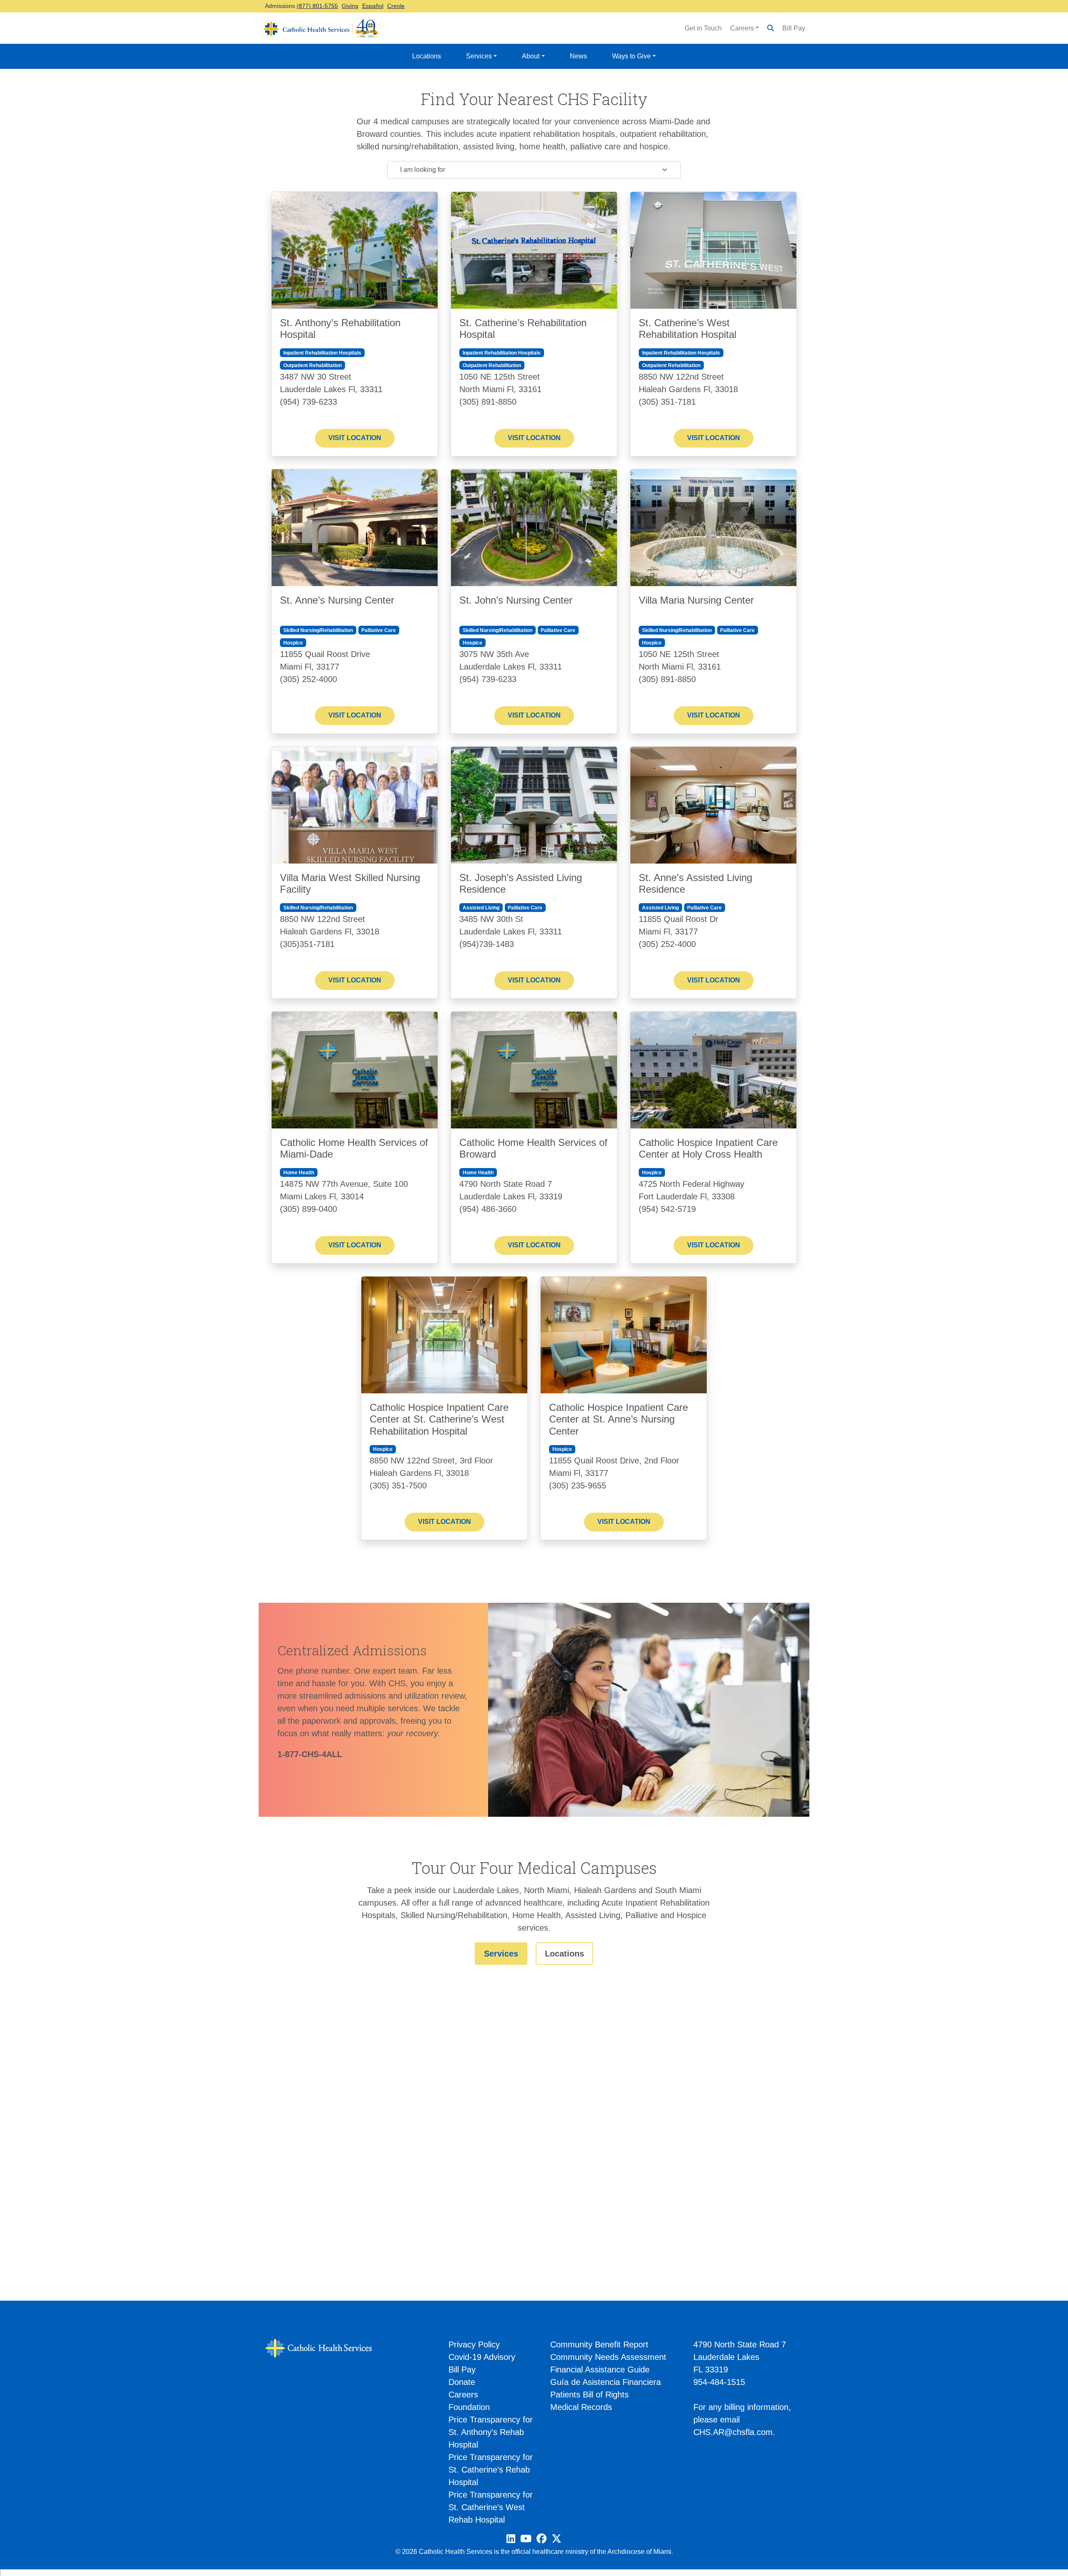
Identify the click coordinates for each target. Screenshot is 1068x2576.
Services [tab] (501, 1954)
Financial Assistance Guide (600, 2370)
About (531, 56)
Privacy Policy (474, 2344)
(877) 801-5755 (317, 6)
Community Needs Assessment (608, 2357)
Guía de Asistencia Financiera (606, 2382)
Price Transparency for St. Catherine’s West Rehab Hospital (491, 2507)
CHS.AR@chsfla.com (733, 2432)
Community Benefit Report (599, 2344)
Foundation (469, 2407)
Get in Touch (703, 28)
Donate (462, 2382)
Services (479, 56)
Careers (742, 28)
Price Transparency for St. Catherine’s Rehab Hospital (491, 2470)
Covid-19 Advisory (482, 2357)
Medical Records (581, 2407)
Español (373, 6)
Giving (350, 6)
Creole (396, 6)
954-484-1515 (719, 2382)
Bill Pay (794, 28)
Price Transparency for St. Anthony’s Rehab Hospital (491, 2432)
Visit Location (355, 438)
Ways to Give (631, 56)
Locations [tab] (564, 1954)
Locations (427, 56)
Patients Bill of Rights (589, 2395)
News (578, 56)
